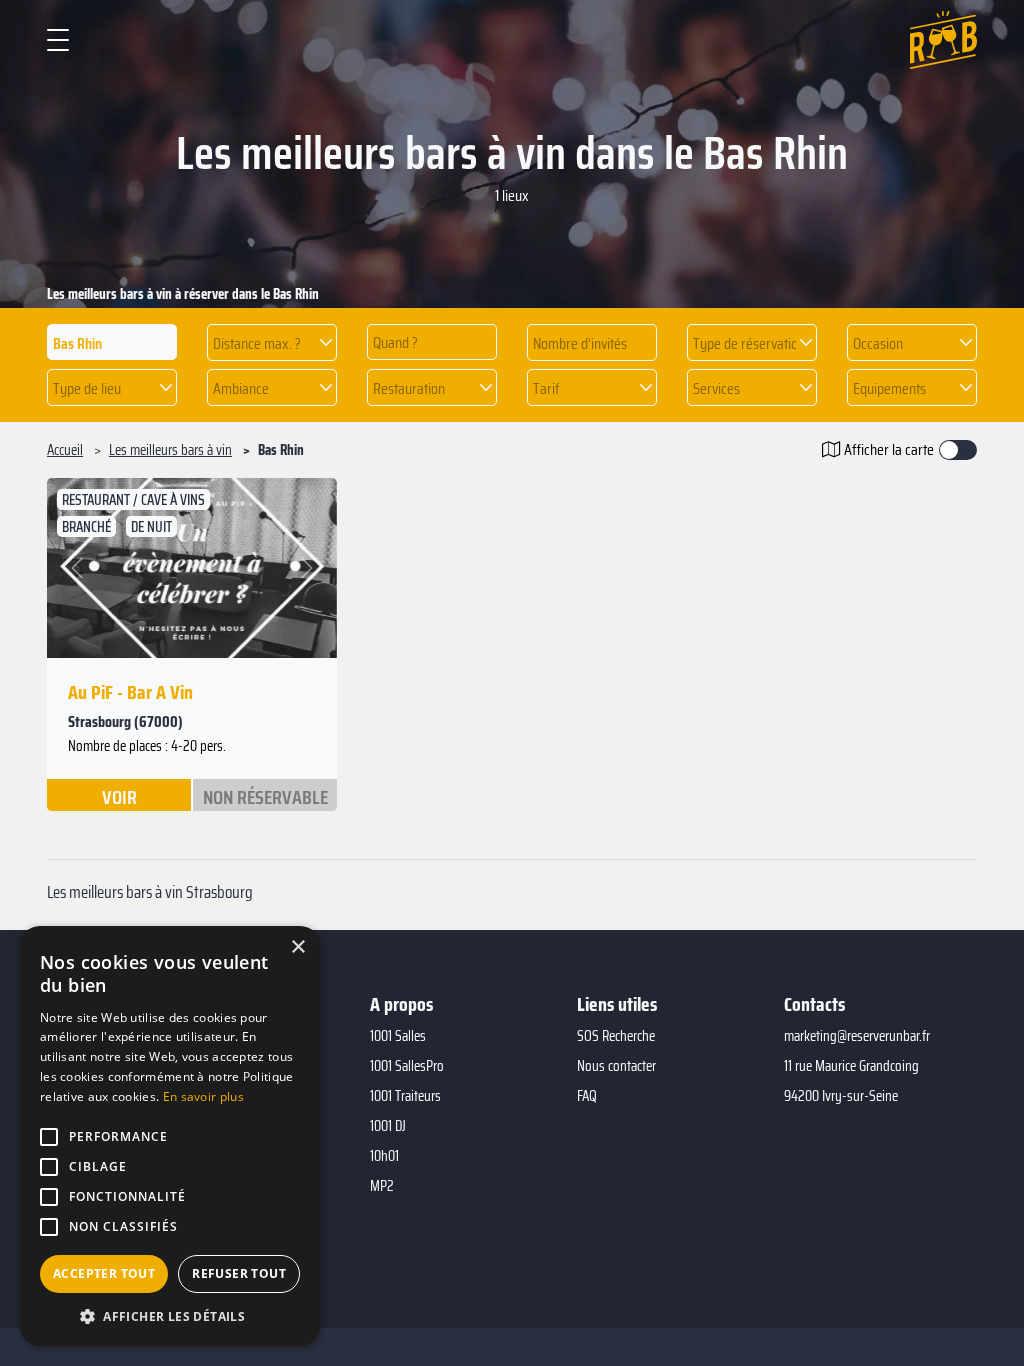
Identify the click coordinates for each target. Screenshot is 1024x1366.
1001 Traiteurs (405, 1096)
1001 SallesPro (407, 1066)
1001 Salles (398, 1036)
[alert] (170, 1136)
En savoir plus (203, 1096)
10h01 (384, 1156)
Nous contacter (616, 1066)
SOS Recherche (616, 1036)
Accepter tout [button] (104, 1273)
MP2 (382, 1186)
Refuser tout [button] (239, 1273)
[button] (272, 342)
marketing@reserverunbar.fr (857, 1036)
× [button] (297, 947)
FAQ (587, 1096)
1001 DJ (388, 1126)
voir (119, 796)
